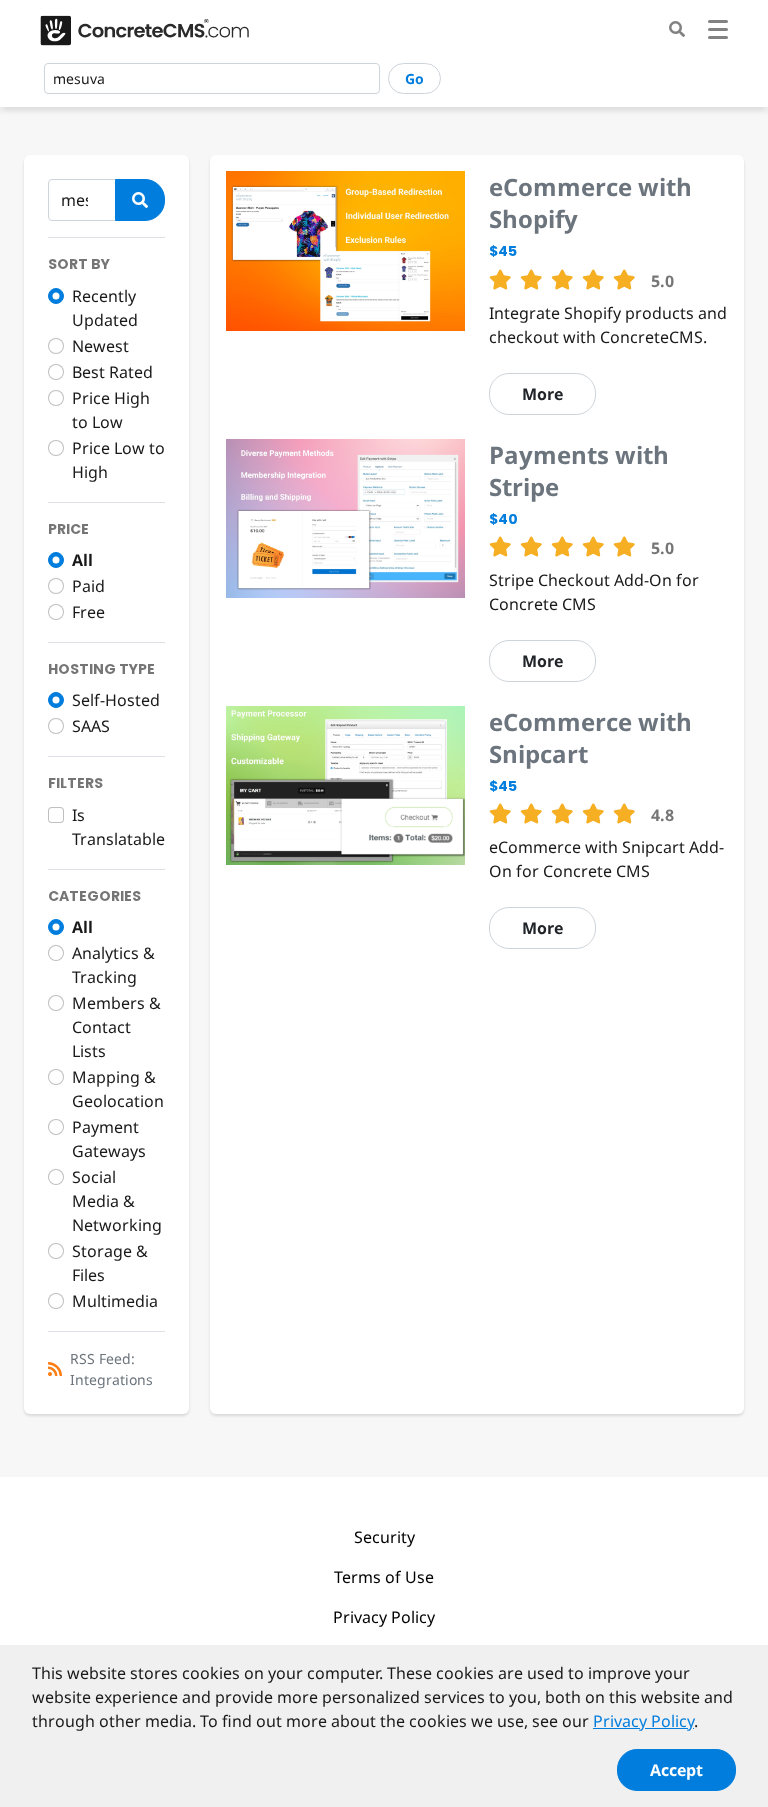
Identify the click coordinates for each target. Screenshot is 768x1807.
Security (384, 1537)
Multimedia (115, 1301)
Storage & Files (110, 1263)
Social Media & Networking (117, 1201)
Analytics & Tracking (113, 965)
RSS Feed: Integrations (111, 1369)
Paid (88, 586)
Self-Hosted (116, 700)
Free (88, 612)
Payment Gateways (109, 1139)
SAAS (91, 726)
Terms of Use (384, 1577)
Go (414, 78)
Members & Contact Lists (116, 1027)
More (542, 394)
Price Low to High (118, 460)
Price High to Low (111, 410)
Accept (676, 1770)
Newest (100, 346)
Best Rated (112, 372)
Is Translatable (118, 827)
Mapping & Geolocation (118, 1089)
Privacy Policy (384, 1617)
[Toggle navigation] (718, 32)
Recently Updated (105, 308)
